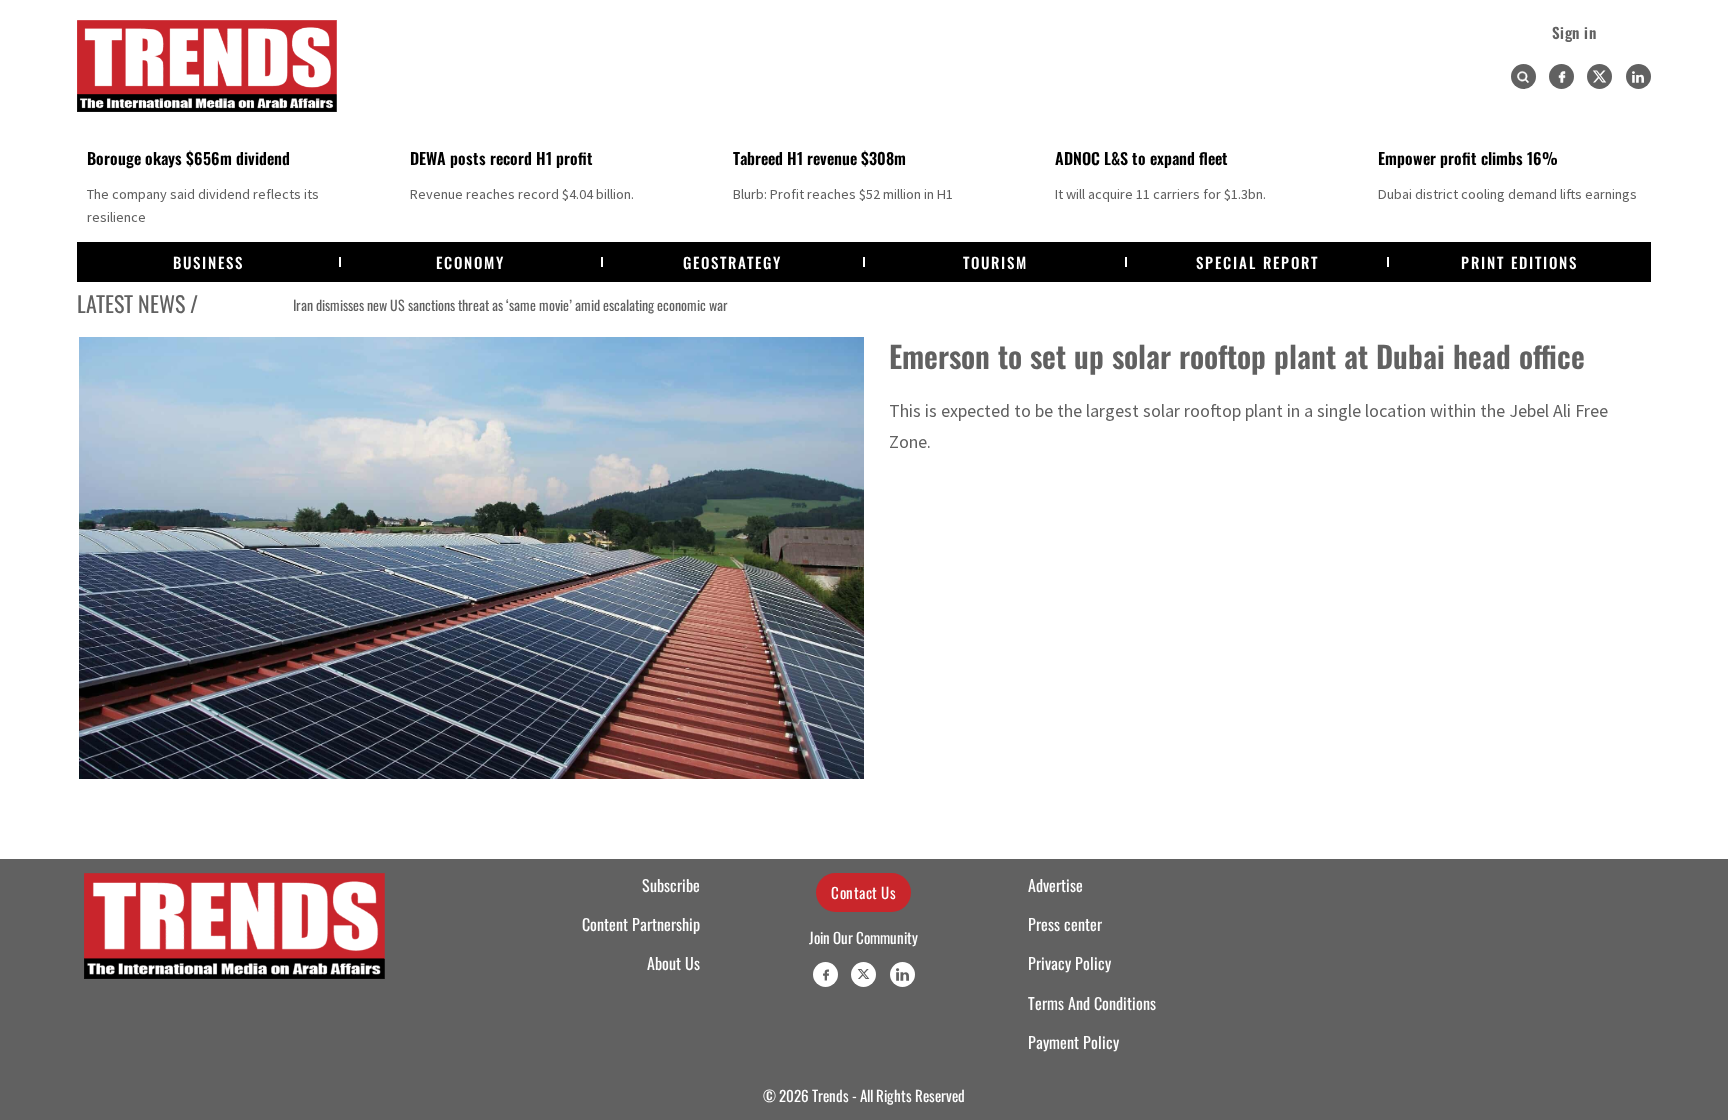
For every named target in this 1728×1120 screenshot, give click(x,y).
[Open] (1523, 77)
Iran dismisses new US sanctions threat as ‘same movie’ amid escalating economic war (452, 305)
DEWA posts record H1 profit (501, 158)
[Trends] (207, 66)
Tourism (995, 262)
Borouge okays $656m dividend (188, 158)
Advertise (1055, 885)
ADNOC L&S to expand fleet (1141, 158)
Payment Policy (1073, 1042)
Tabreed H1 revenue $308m (819, 158)
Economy (470, 262)
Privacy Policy (1069, 963)
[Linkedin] (1638, 76)
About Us (673, 963)
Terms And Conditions (1092, 1003)
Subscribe (671, 885)
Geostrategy (732, 262)
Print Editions (1519, 262)
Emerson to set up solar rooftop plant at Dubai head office (1237, 355)
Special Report (1257, 262)
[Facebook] (1561, 76)
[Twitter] (1599, 76)
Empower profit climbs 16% (1468, 158)
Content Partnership (641, 924)
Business (208, 262)
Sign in (1574, 32)
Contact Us (863, 892)
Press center (1065, 924)
